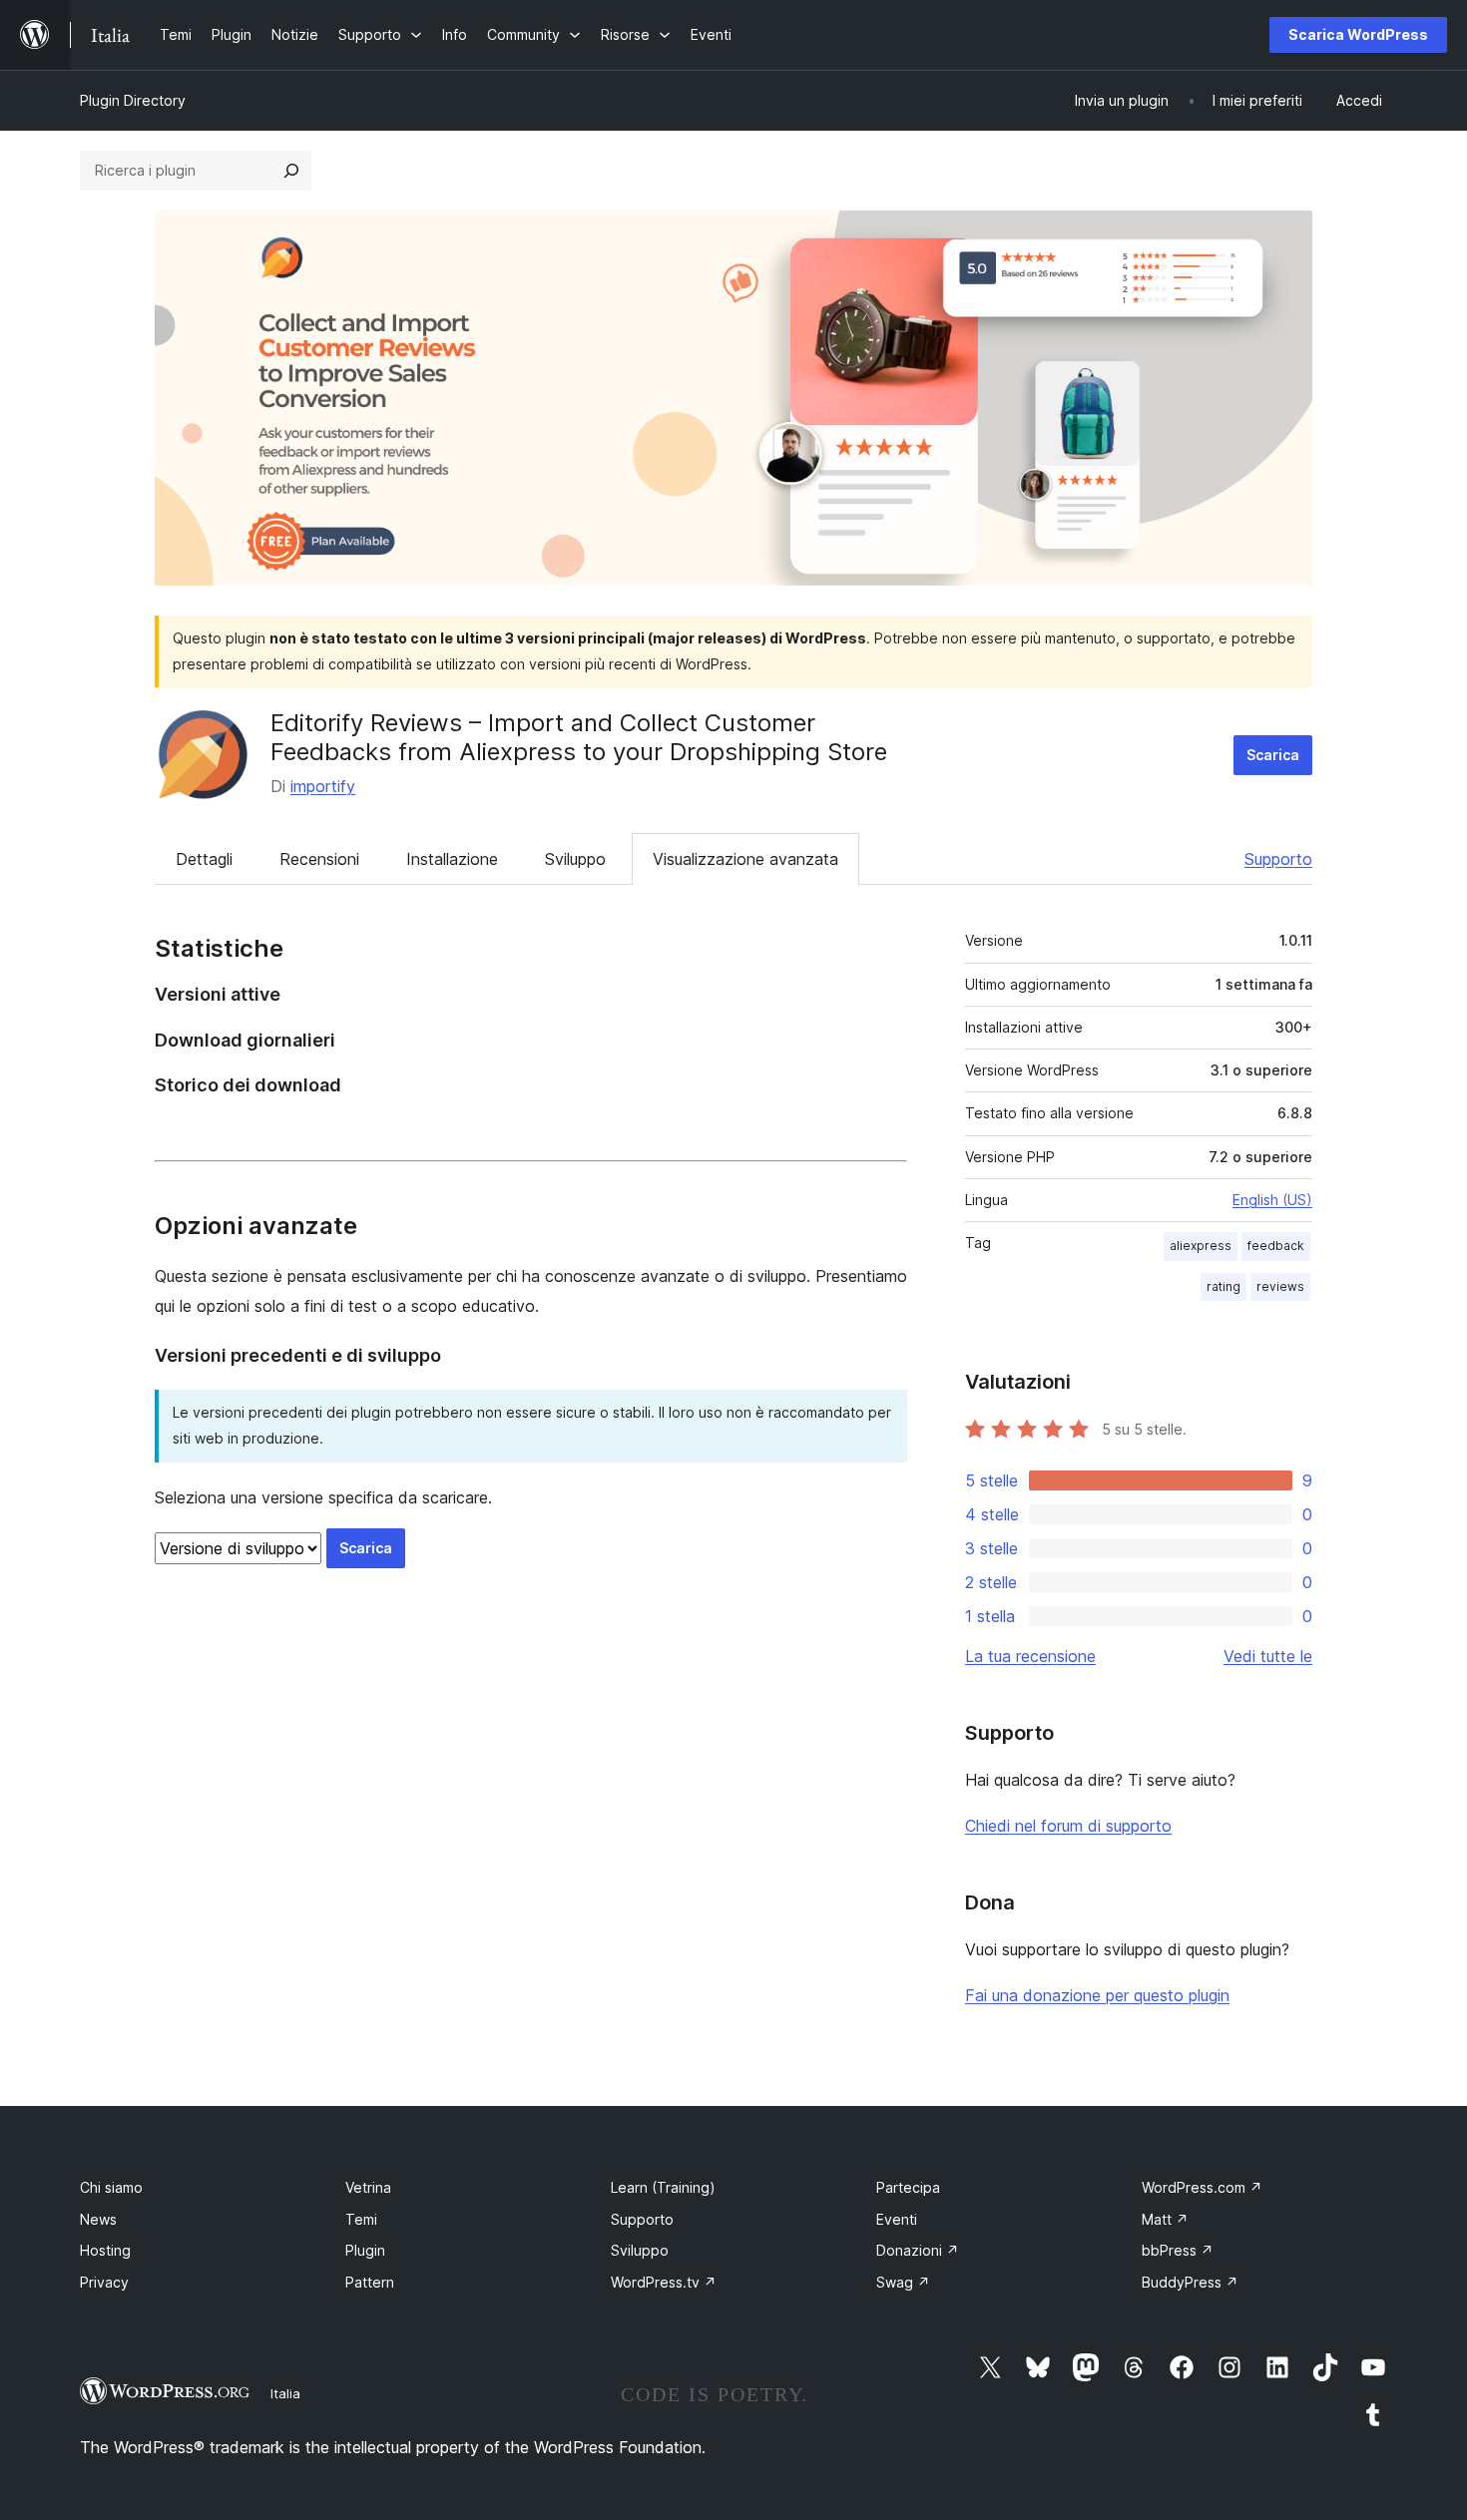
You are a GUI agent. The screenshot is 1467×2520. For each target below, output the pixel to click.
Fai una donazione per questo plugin (1097, 1995)
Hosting (105, 2250)
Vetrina (368, 2187)
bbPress (1178, 2250)
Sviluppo (575, 859)
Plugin (365, 2250)
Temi (361, 2219)
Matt (1165, 2219)
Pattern (370, 2282)
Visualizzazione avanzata (745, 859)
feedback (1276, 1246)
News (98, 2219)
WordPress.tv (664, 2282)
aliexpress (1201, 1246)
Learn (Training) (663, 2187)
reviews (1280, 1286)
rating (1223, 1286)
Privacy (104, 2282)
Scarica (1273, 755)
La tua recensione (1030, 1656)
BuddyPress (1190, 2282)
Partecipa (908, 2187)
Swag (903, 2282)
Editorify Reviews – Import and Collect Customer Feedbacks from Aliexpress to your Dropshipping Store (579, 737)
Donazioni (918, 2250)
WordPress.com (1202, 2187)
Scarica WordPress (1358, 34)
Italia (285, 2393)
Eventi (897, 2219)
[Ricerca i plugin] (291, 171)
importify (323, 786)
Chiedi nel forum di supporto (1068, 1826)
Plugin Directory (133, 100)
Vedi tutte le (1268, 1656)
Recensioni (319, 859)
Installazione (452, 859)
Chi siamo (111, 2187)
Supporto (1278, 859)
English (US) (1272, 1200)
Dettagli (204, 859)
